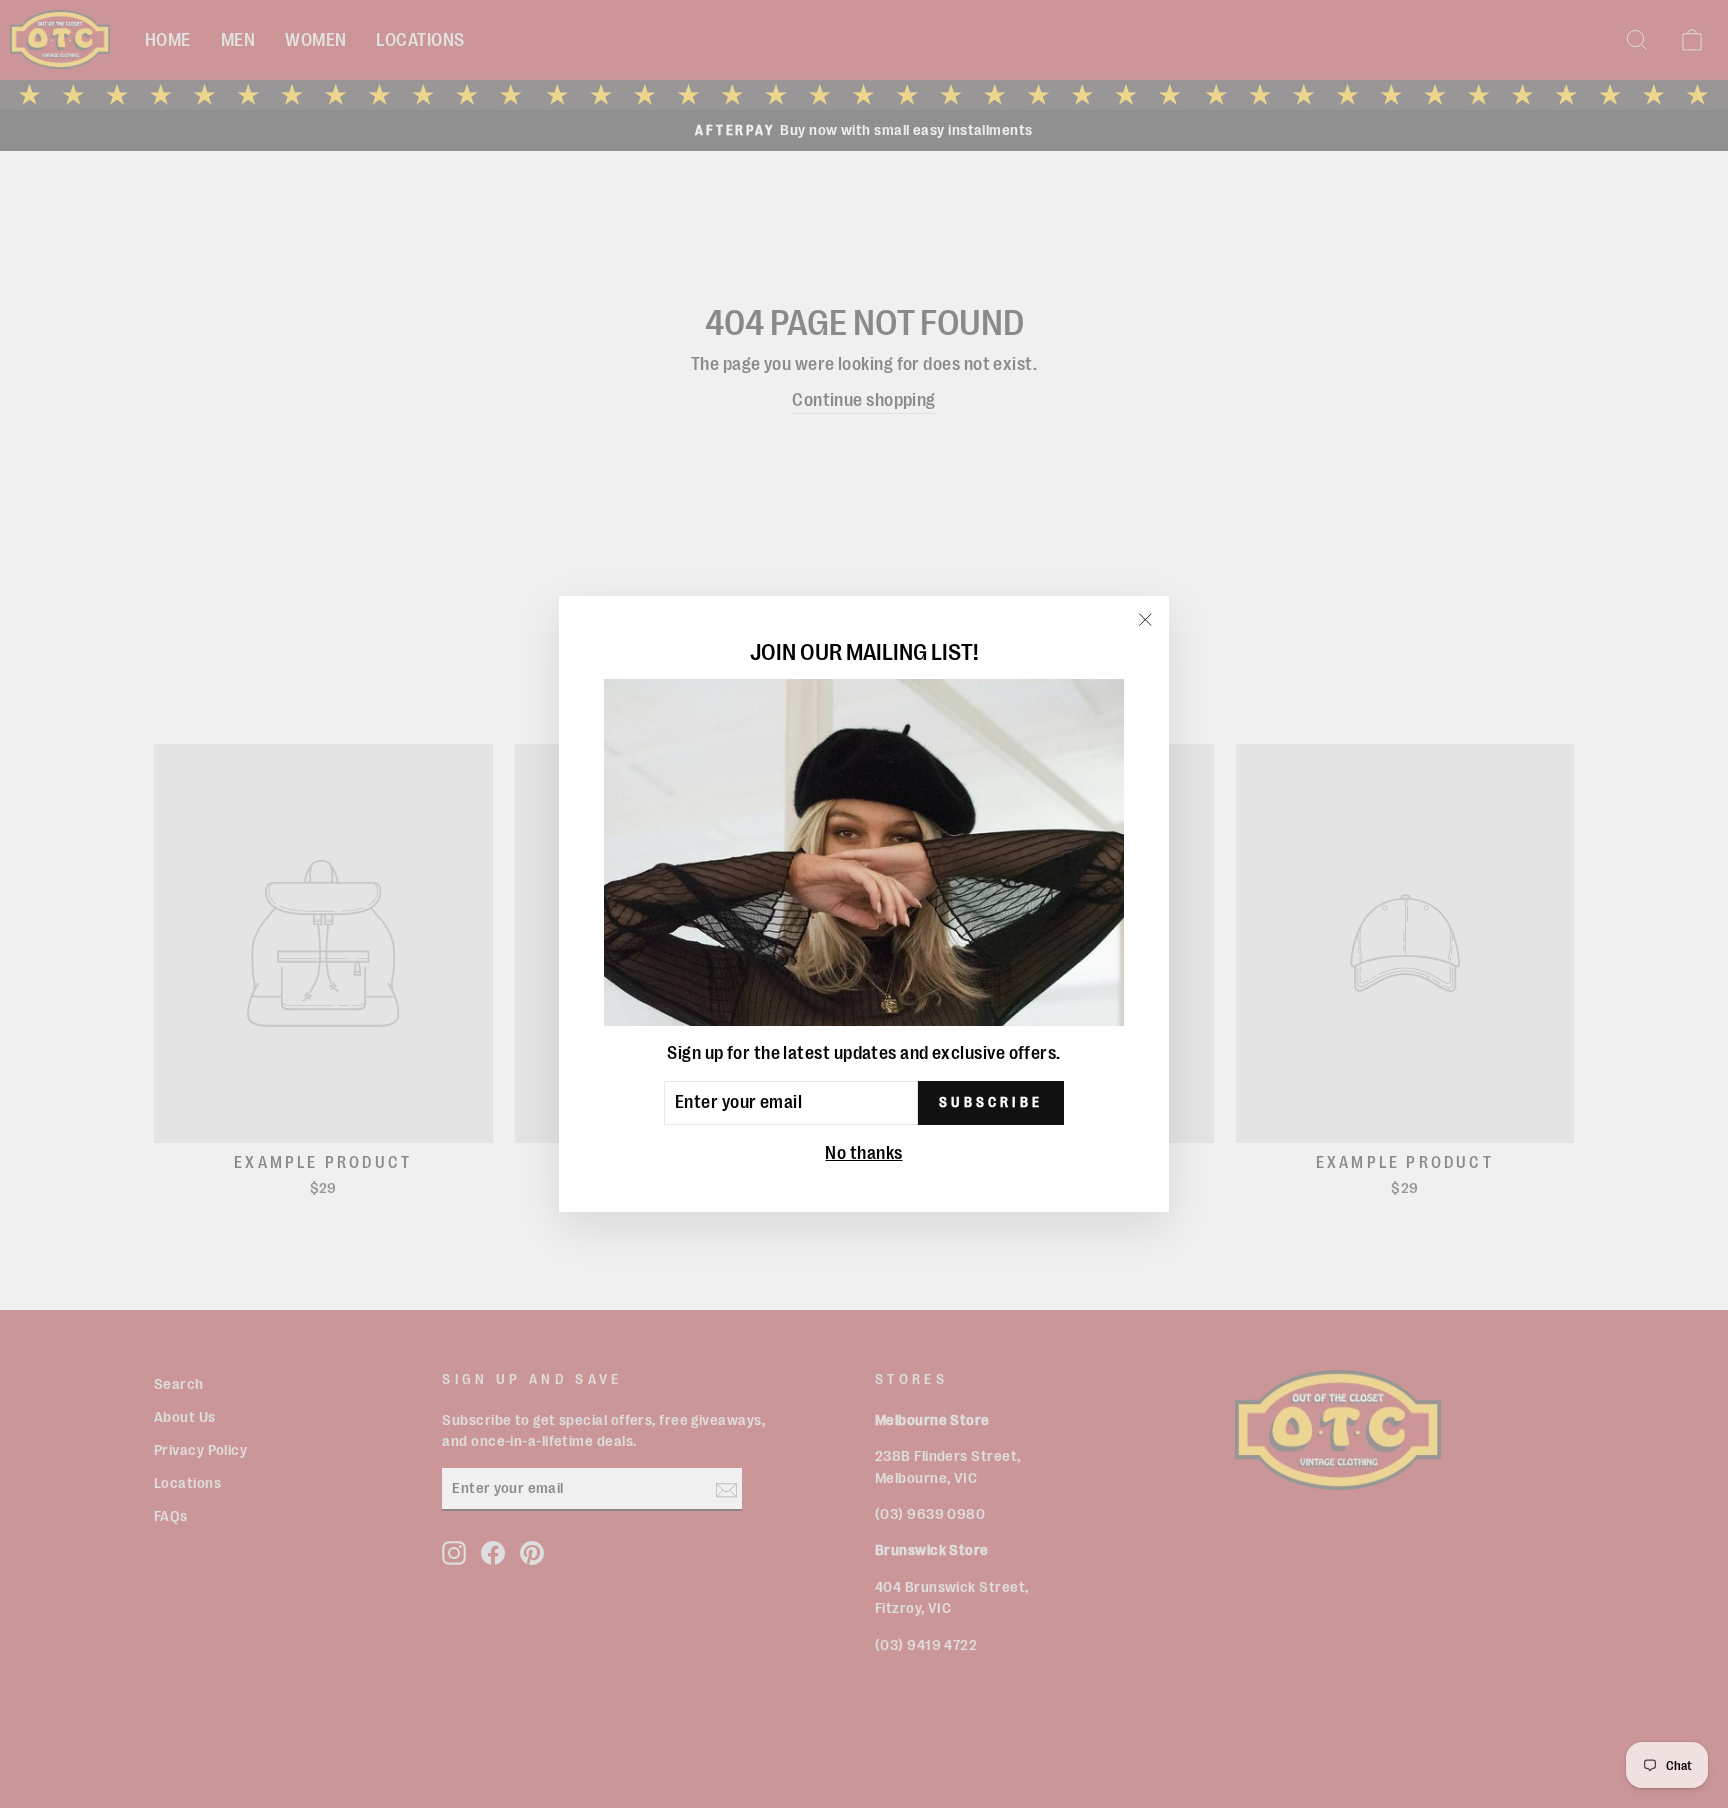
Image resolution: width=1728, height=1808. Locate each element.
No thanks (863, 1153)
